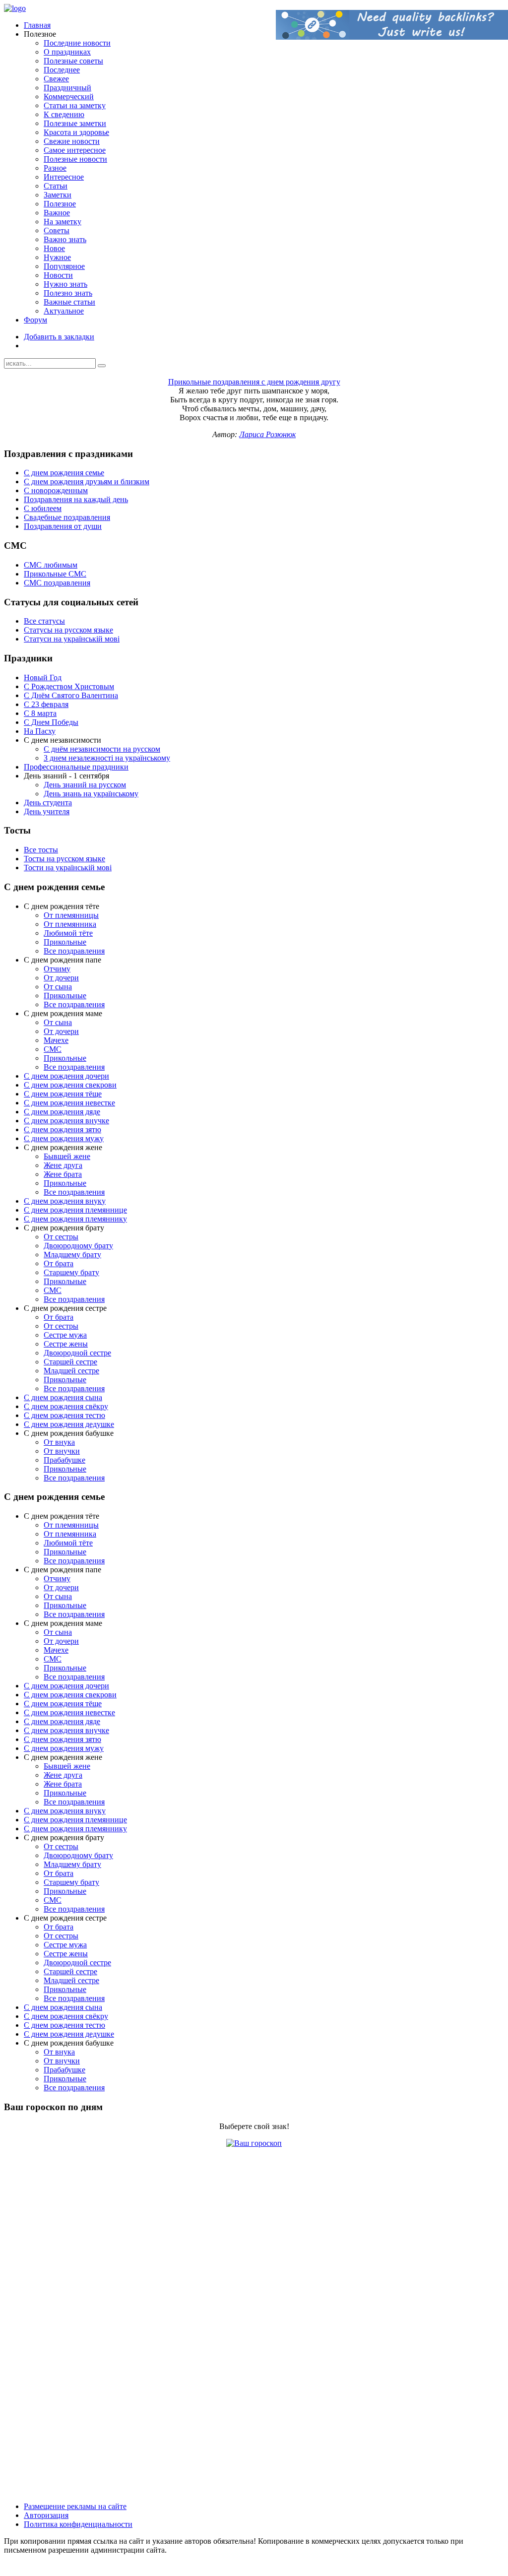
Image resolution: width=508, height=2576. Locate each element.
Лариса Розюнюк (267, 434)
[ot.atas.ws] (390, 26)
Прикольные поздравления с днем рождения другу (254, 382)
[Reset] (102, 366)
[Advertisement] (254, 2297)
